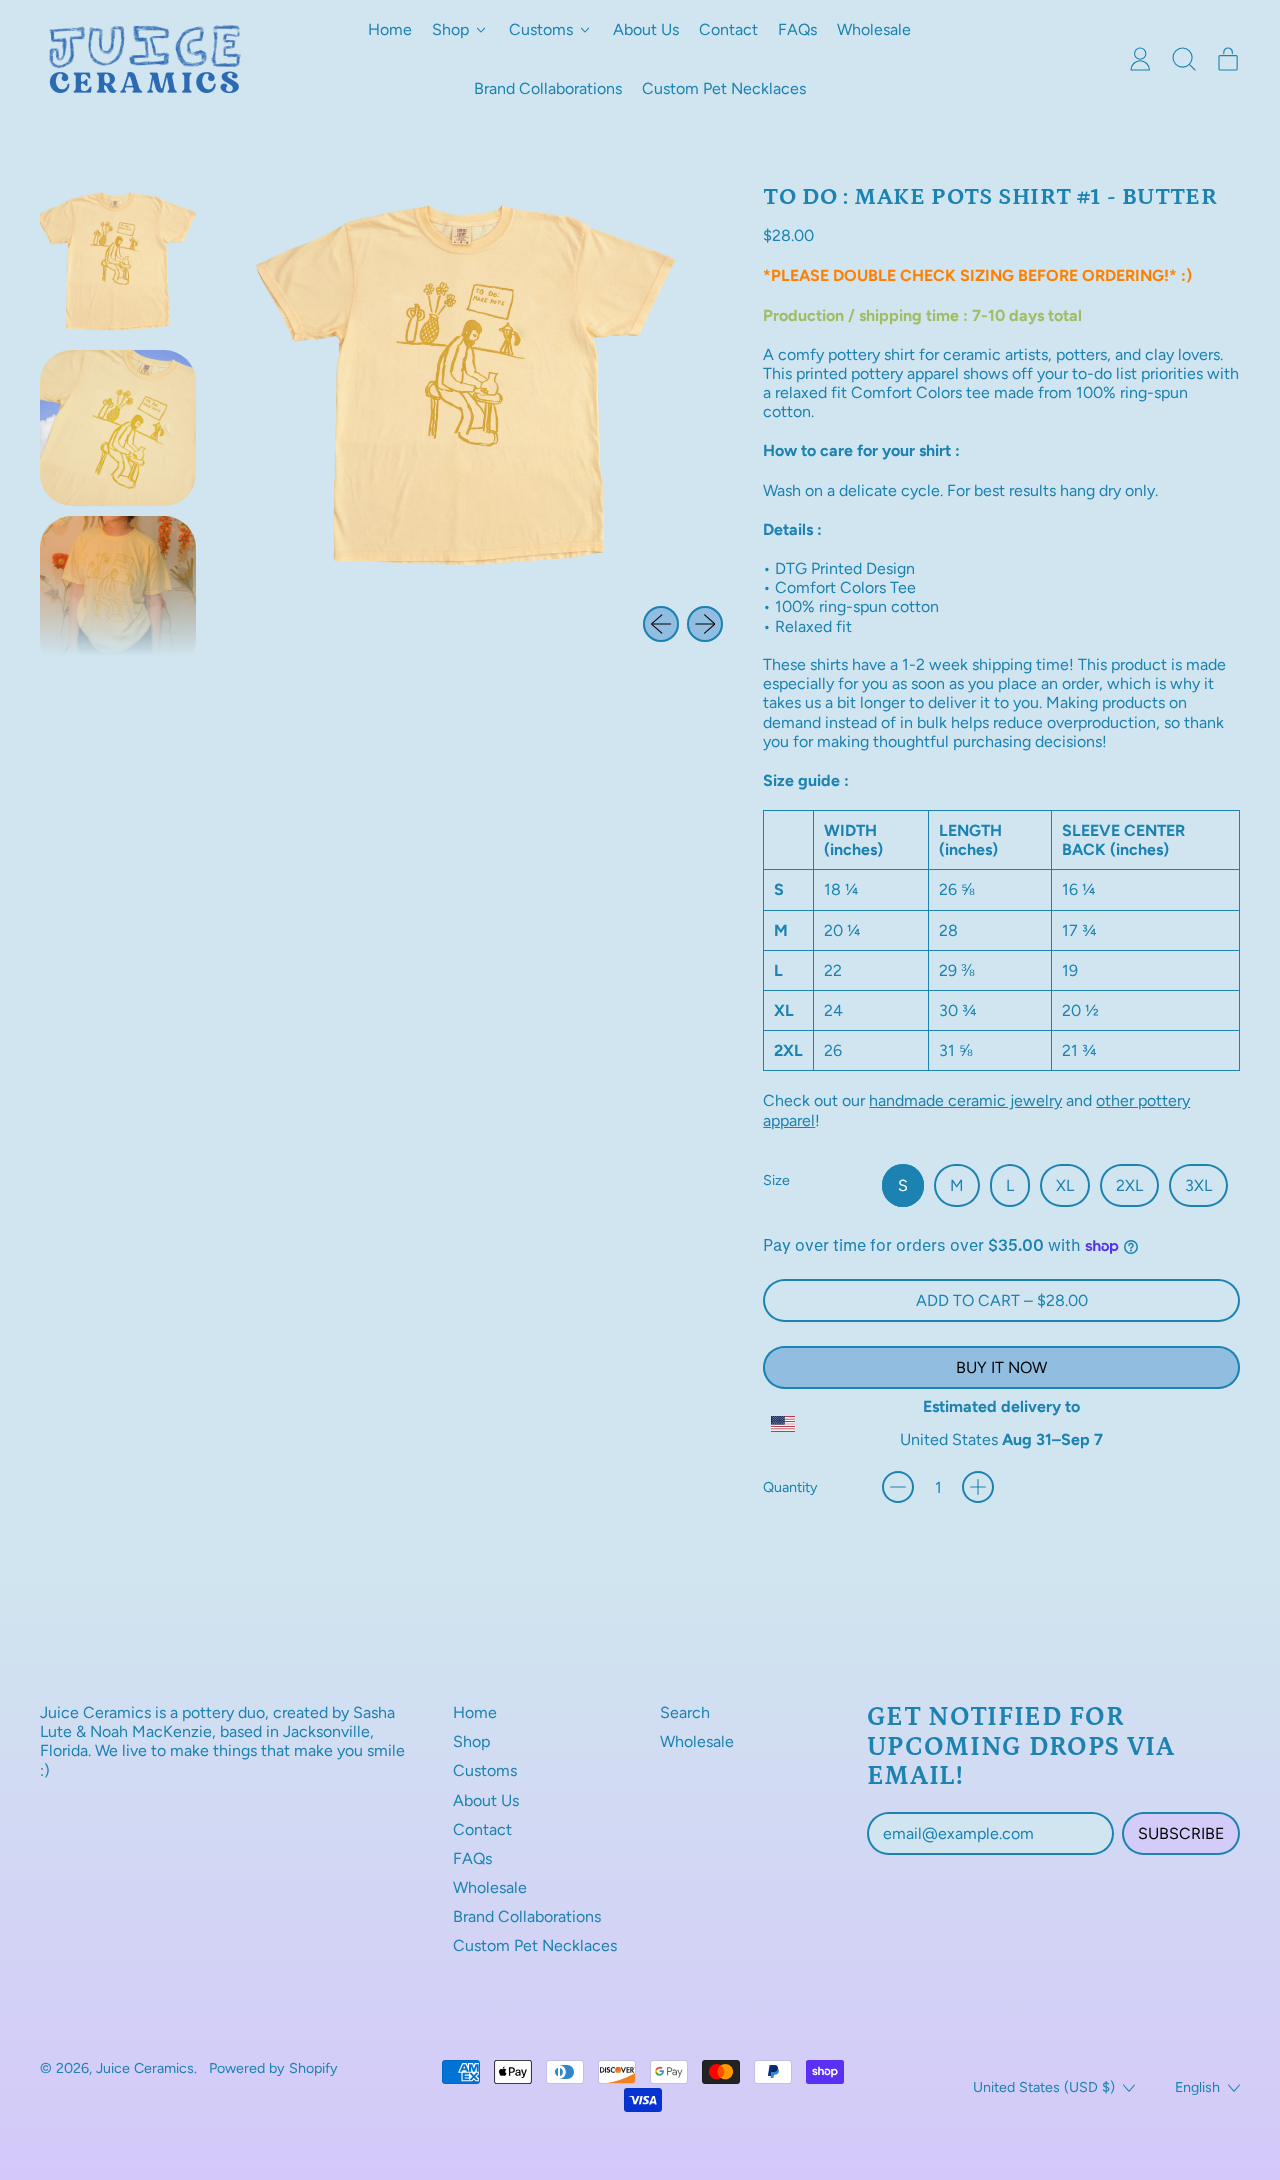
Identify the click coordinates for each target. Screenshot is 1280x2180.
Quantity (790, 1487)
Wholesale (874, 29)
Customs (485, 1770)
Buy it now (1001, 1367)
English (1197, 2087)
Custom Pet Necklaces (724, 88)
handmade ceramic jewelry (965, 1100)
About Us (646, 29)
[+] (978, 1487)
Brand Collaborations (548, 88)
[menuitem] (118, 262)
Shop (471, 1741)
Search (685, 1712)
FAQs (797, 29)
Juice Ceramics (145, 2068)
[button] (1184, 59)
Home (390, 29)
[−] (898, 1487)
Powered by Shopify (273, 2068)
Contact (728, 29)
